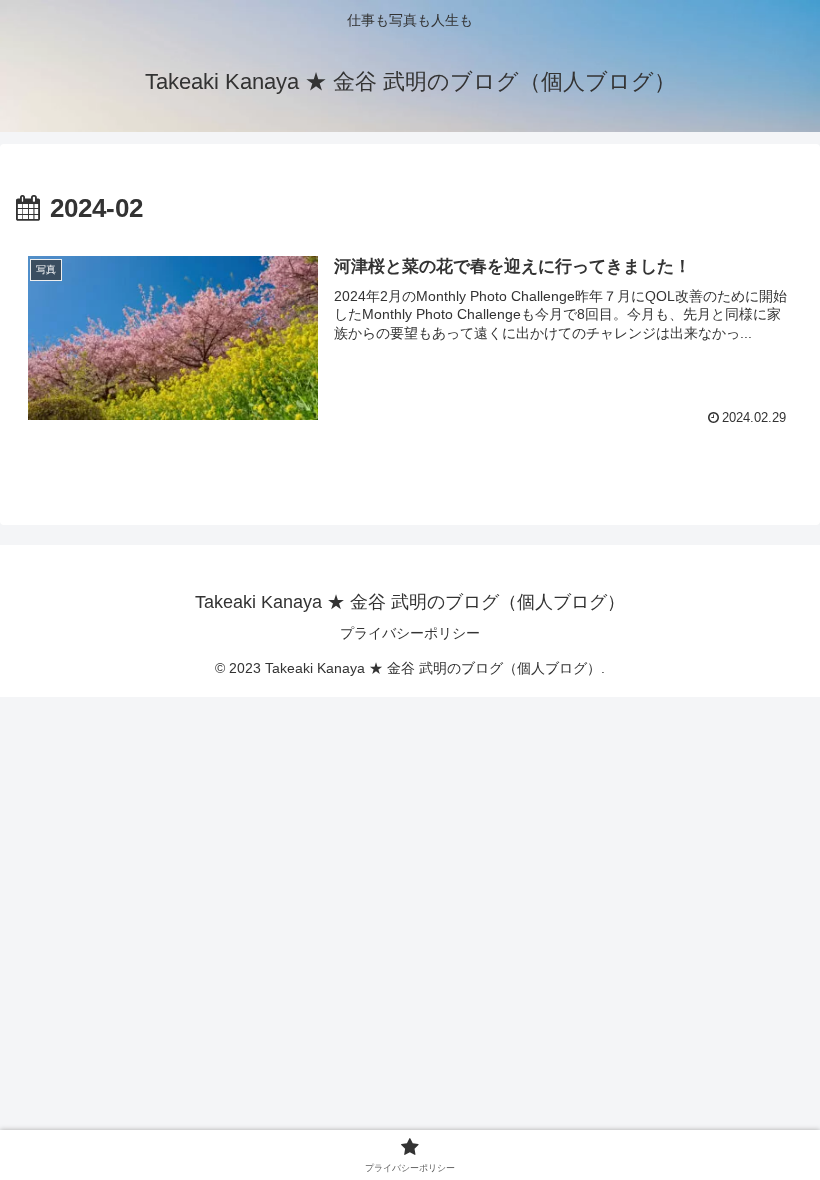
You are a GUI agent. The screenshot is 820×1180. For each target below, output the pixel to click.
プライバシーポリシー (410, 633)
